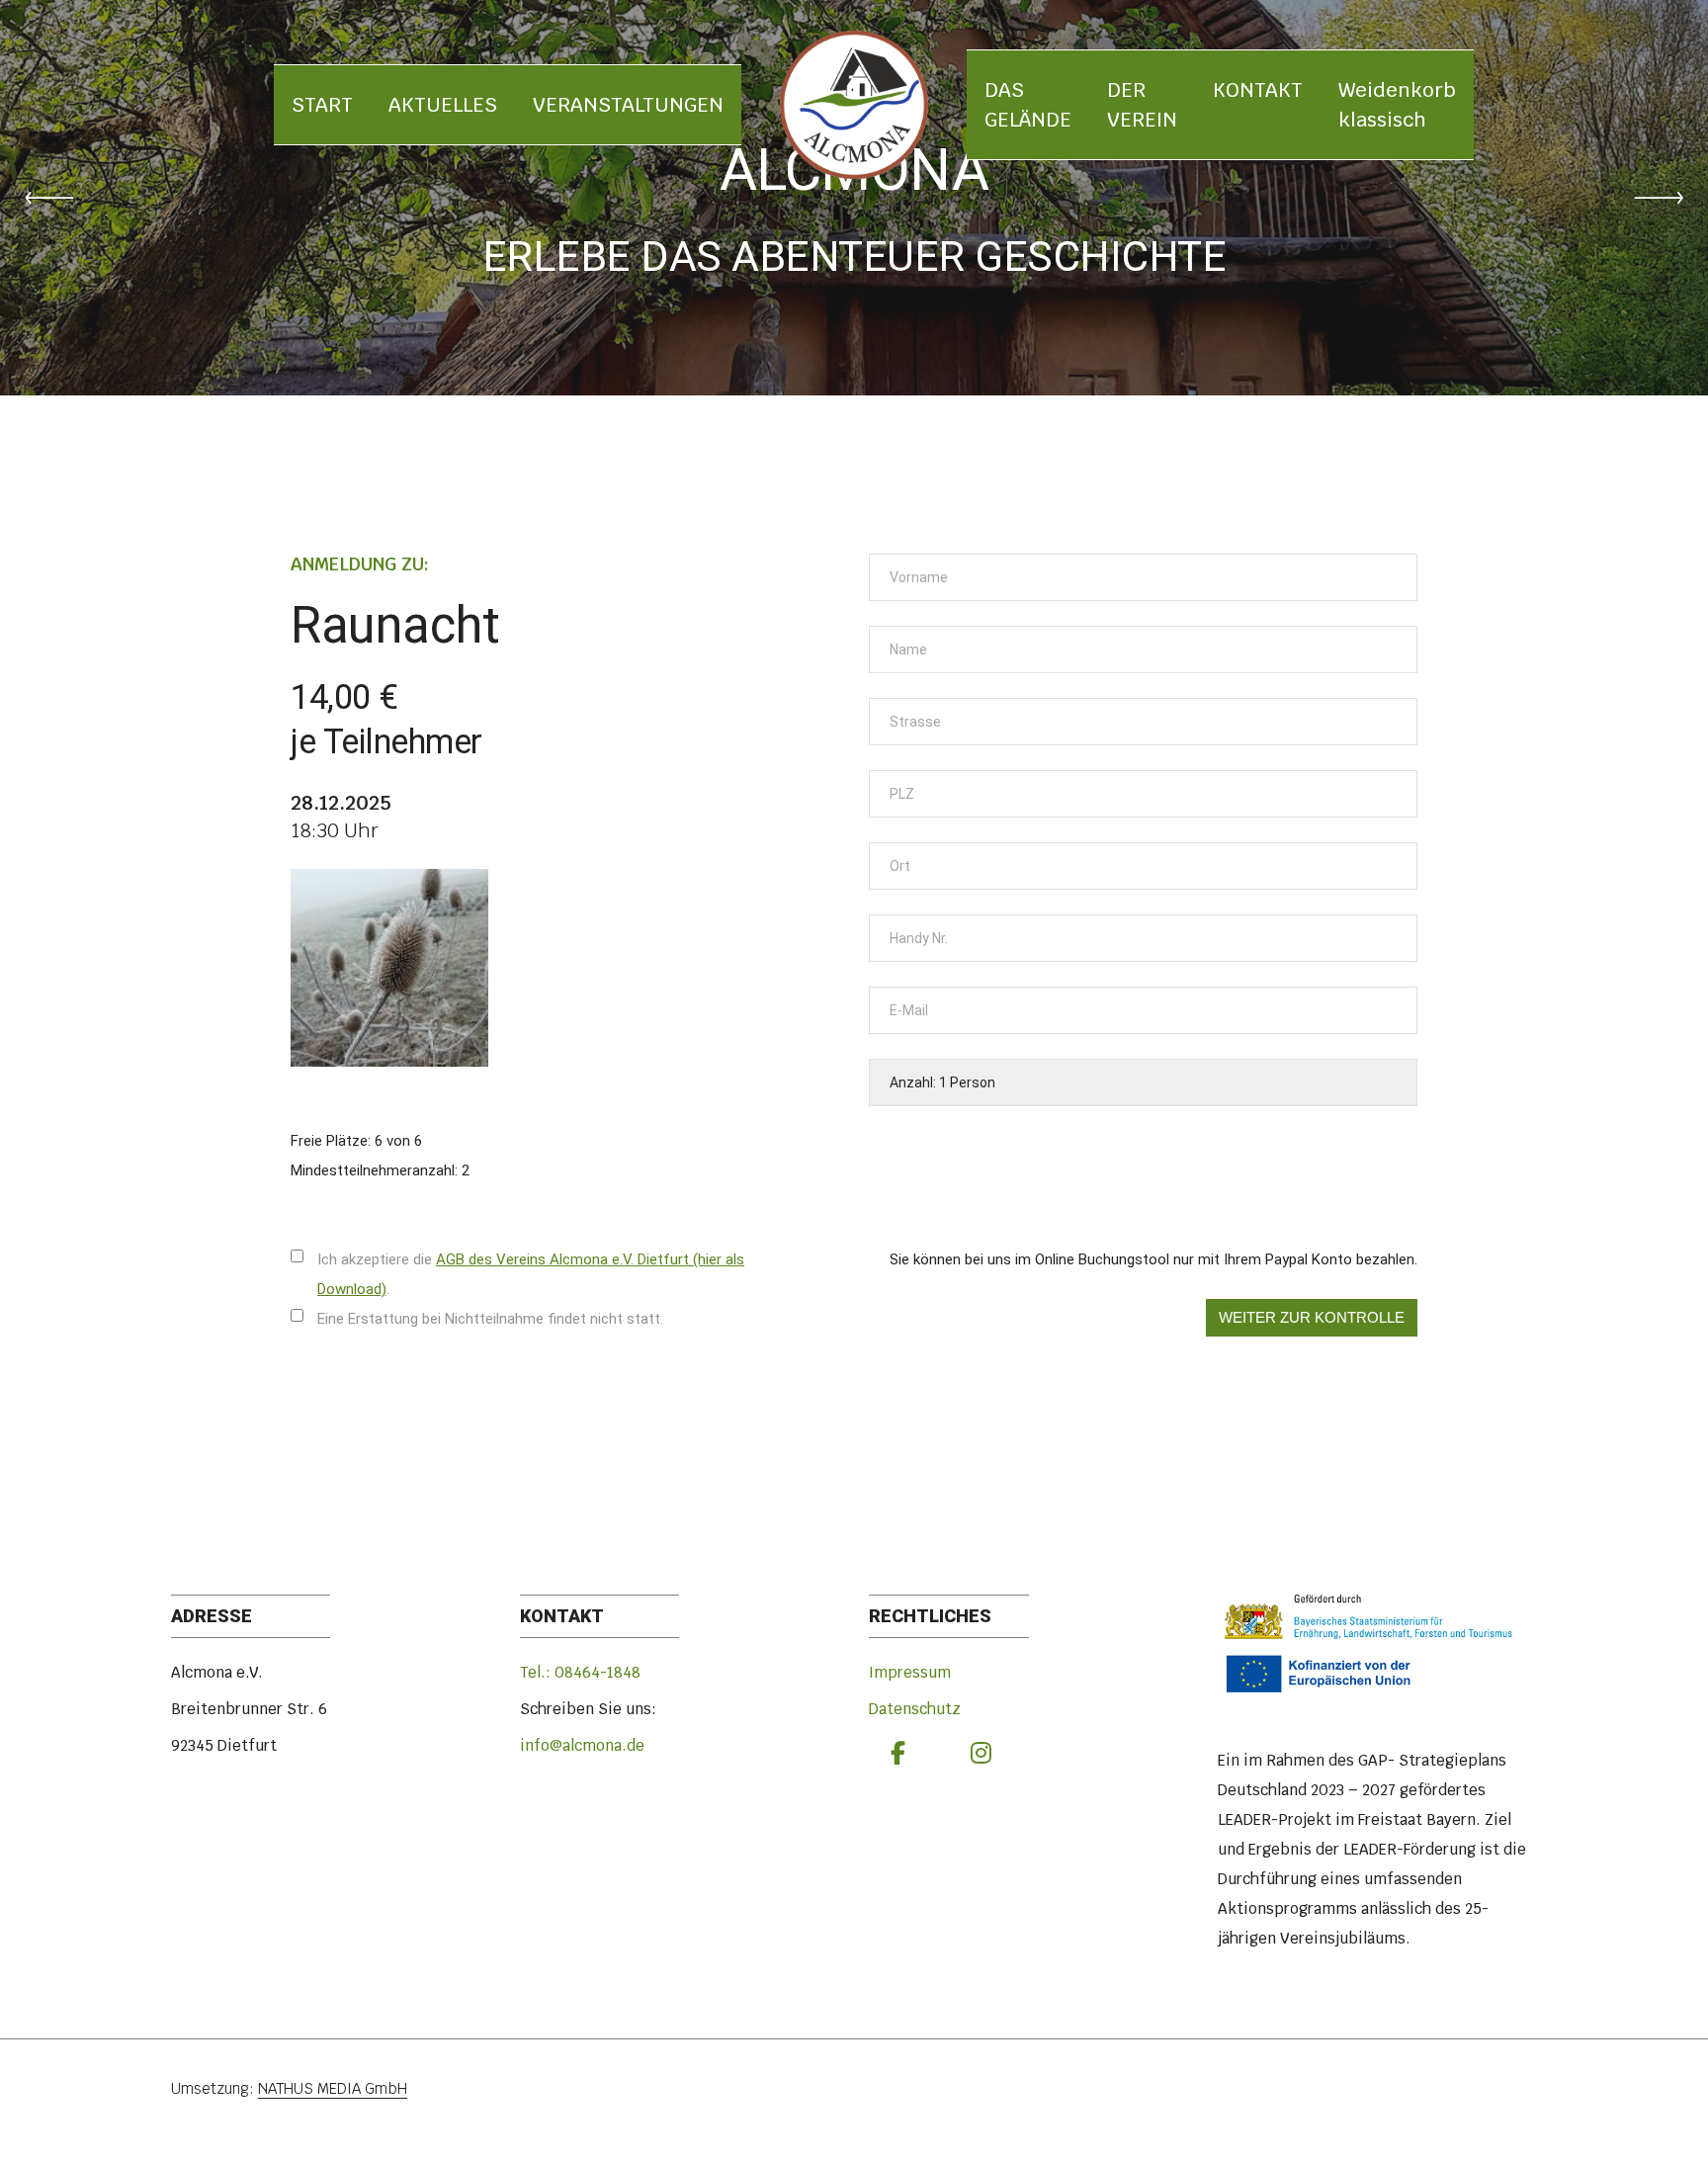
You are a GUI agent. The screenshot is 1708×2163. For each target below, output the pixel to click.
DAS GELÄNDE (1028, 105)
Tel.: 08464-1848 (580, 1672)
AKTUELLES (443, 105)
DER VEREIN (1142, 105)
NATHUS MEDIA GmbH (333, 2088)
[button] (49, 198)
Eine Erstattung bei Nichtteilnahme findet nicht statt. (490, 1319)
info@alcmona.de (582, 1745)
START (322, 105)
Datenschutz (915, 1709)
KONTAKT (1258, 90)
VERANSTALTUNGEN (628, 105)
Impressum (910, 1672)
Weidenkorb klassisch (1397, 105)
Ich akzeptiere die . (531, 1274)
